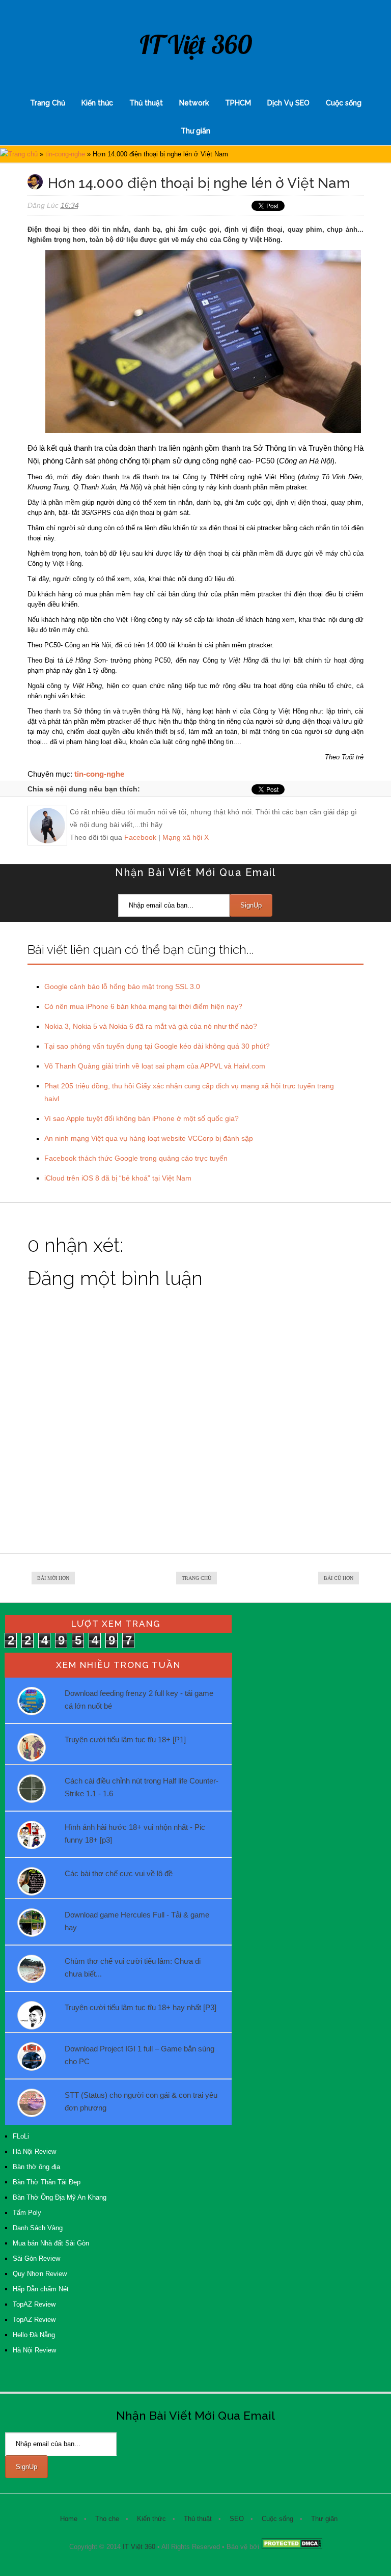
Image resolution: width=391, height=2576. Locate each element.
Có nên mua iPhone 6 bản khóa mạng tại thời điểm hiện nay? (143, 1006)
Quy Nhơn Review (40, 2274)
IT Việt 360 (196, 45)
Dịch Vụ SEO (288, 103)
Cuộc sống (344, 103)
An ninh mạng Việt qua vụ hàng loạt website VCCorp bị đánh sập (149, 1138)
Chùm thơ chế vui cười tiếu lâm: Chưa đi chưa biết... (133, 1967)
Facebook (140, 837)
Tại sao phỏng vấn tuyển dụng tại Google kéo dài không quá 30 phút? (157, 1046)
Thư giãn (195, 131)
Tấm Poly (27, 2213)
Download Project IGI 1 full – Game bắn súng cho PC (139, 2055)
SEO (237, 2519)
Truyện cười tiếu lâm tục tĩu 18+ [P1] (125, 1739)
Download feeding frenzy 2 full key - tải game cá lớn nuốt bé (139, 1700)
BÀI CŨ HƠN (339, 1578)
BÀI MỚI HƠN (53, 1578)
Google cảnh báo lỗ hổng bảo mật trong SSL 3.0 (122, 986)
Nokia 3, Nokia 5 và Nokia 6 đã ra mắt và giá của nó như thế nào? (151, 1026)
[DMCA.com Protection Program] (292, 2547)
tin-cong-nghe (65, 154)
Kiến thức (97, 103)
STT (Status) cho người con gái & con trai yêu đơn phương (141, 2101)
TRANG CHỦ (197, 1578)
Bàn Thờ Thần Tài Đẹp (47, 2182)
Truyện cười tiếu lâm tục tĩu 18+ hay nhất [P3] (141, 2007)
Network (194, 103)
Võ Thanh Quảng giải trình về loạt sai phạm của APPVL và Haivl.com (155, 1066)
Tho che (107, 2519)
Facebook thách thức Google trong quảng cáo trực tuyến (136, 1158)
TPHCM (238, 103)
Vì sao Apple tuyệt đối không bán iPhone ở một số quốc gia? (142, 1118)
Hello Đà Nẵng (34, 2335)
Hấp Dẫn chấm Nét (41, 2289)
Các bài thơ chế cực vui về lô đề (119, 1873)
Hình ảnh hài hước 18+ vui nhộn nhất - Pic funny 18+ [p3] (135, 1833)
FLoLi (21, 2136)
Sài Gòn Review (36, 2258)
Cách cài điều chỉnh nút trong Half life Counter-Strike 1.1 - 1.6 (142, 1787)
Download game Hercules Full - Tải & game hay (137, 1921)
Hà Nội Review (34, 2152)
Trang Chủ (48, 103)
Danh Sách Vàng (38, 2228)
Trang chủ (23, 154)
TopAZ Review (34, 2304)
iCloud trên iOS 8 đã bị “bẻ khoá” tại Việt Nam (118, 1178)
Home (69, 2519)
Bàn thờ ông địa (36, 2167)
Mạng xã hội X (186, 837)
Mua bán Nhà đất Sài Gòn (51, 2243)
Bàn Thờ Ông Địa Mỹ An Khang (60, 2197)
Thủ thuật (146, 103)
